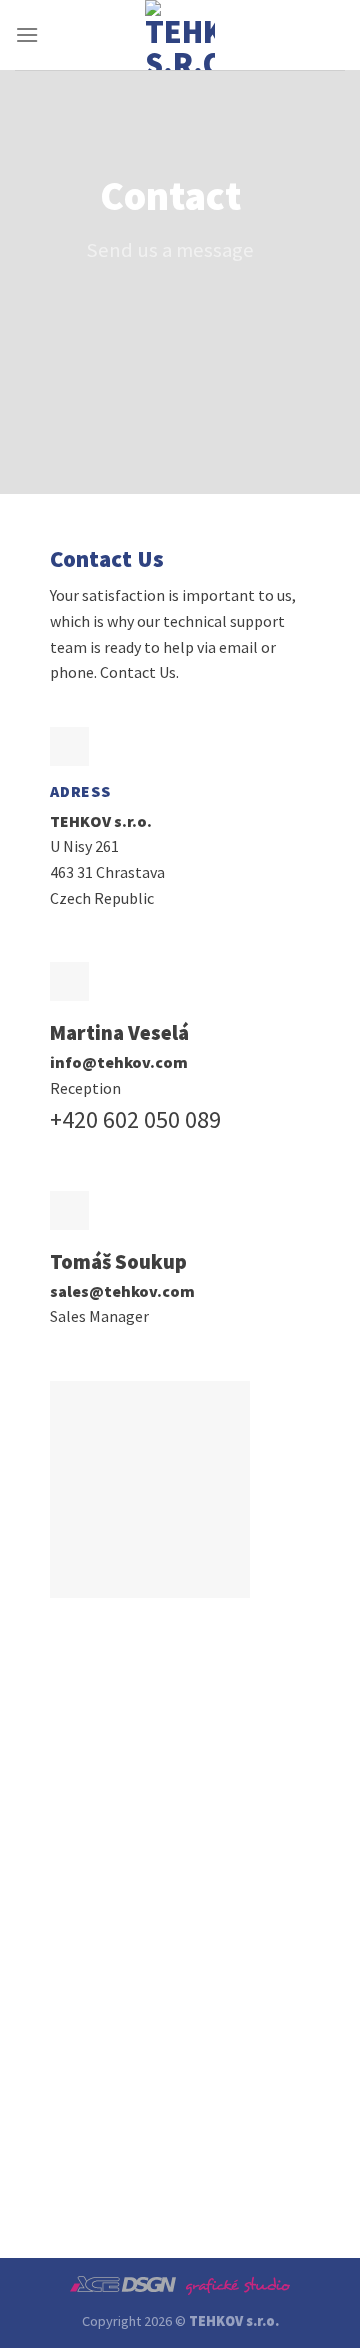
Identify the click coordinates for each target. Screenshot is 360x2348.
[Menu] (27, 34)
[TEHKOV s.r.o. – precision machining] (180, 35)
